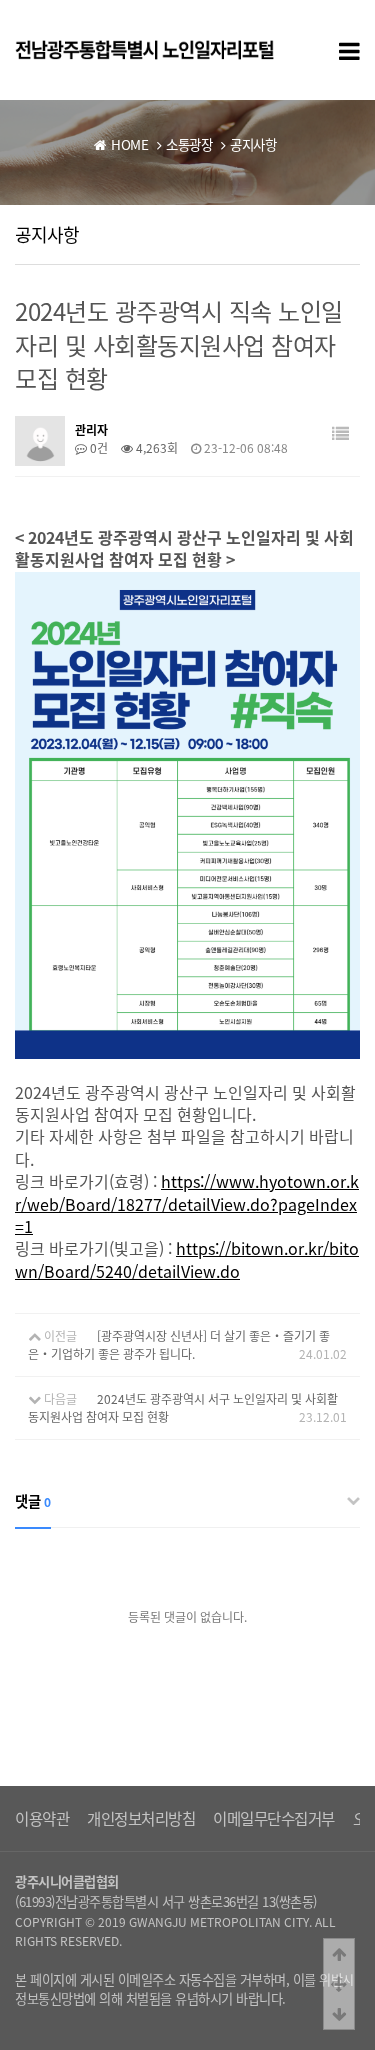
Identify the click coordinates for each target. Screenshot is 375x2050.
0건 (97, 448)
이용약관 (42, 1818)
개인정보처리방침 (141, 1818)
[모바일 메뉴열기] (349, 50)
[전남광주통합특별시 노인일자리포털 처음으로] (144, 49)
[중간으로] (339, 1984)
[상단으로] (339, 1954)
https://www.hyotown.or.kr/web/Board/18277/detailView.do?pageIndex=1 (187, 1203)
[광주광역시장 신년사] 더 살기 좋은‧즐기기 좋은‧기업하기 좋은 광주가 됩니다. (179, 1345)
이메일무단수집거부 (274, 1818)
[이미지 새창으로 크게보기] (187, 584)
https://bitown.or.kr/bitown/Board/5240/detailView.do (187, 1259)
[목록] (340, 433)
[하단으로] (339, 2014)
